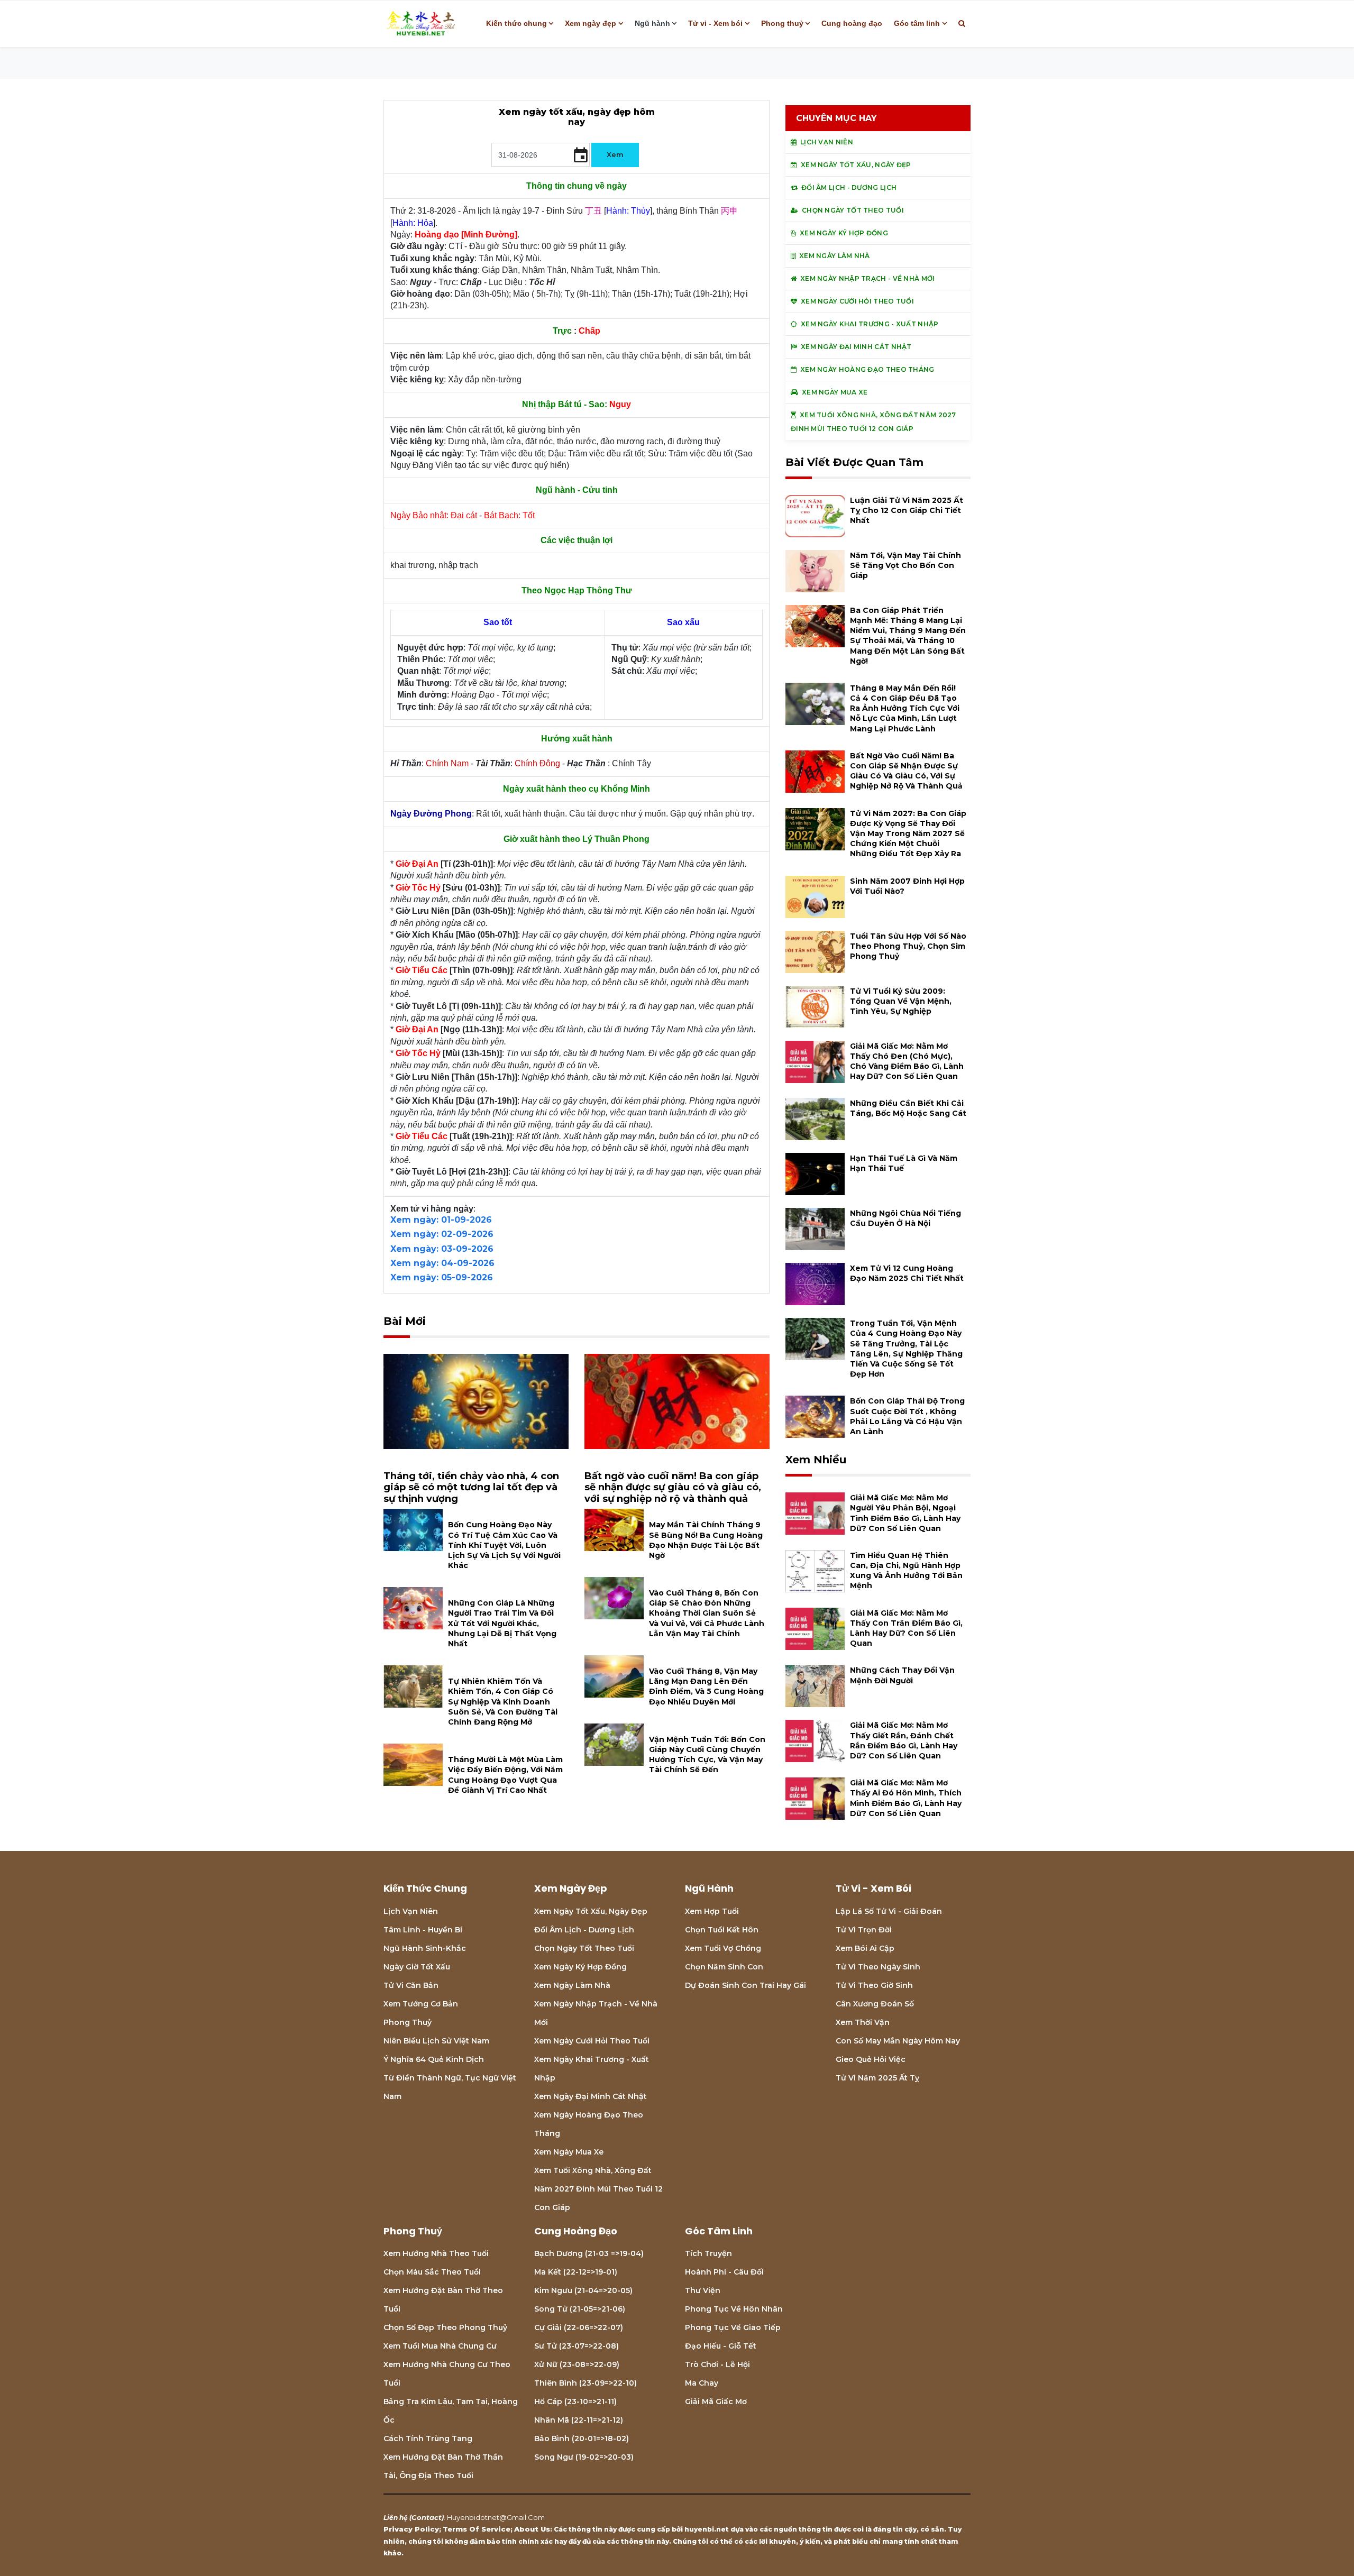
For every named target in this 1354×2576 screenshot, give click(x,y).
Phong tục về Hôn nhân (734, 2309)
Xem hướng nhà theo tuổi (436, 2253)
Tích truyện (708, 2253)
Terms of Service (477, 2529)
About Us (532, 2529)
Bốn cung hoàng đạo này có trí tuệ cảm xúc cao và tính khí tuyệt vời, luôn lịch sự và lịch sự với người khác (504, 1545)
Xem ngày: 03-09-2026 (442, 1249)
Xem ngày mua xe (569, 2152)
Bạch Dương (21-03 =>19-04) (589, 2253)
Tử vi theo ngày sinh (878, 1967)
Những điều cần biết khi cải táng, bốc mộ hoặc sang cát (908, 1108)
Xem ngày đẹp (591, 23)
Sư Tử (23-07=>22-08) (577, 2346)
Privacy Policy (411, 2529)
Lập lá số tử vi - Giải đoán (889, 1911)
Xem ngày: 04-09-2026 (442, 1263)
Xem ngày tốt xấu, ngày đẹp (591, 1911)
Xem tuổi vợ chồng (723, 1948)
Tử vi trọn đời (864, 1930)
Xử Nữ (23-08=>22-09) (577, 2364)
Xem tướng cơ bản (421, 2004)
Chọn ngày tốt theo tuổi (584, 1948)
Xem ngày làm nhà (572, 1985)
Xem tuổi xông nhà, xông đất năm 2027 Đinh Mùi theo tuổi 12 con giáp (598, 2189)
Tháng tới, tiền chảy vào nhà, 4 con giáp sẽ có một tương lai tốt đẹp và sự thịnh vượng (471, 1487)
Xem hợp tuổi (712, 1911)
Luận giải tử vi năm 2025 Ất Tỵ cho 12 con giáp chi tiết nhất (907, 510)
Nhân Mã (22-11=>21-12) (579, 2420)
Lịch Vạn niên (411, 1911)
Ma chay (702, 2383)
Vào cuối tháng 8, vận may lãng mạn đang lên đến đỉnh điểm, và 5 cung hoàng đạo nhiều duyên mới (706, 1686)
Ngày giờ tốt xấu (417, 1967)
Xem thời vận (863, 2022)
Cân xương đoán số (875, 2004)
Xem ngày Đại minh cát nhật (591, 2096)
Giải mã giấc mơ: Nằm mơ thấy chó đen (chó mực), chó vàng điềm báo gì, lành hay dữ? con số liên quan (907, 1061)
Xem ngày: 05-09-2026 (442, 1277)
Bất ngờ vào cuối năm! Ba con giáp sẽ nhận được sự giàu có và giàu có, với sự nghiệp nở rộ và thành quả (673, 1487)
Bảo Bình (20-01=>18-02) (582, 2439)
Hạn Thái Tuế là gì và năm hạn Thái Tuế (904, 1163)
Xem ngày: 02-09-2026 (442, 1234)
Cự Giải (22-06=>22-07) (579, 2327)
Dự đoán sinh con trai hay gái (745, 1985)
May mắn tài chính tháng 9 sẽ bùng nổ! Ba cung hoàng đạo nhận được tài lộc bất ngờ (706, 1540)
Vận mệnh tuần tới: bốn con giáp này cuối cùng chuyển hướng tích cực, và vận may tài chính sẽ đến (707, 1755)
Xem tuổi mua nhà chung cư (440, 2346)
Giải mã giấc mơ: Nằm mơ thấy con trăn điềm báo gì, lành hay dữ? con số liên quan (906, 1628)
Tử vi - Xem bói (715, 23)
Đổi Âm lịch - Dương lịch (584, 1930)
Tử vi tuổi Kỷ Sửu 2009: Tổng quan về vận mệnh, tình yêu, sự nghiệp (901, 1001)
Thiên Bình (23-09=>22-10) (585, 2383)
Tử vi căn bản (411, 1985)
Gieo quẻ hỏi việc (871, 2059)
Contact (427, 2517)
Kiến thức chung (516, 23)
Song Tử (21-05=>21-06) (580, 2309)
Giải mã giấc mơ (716, 2401)
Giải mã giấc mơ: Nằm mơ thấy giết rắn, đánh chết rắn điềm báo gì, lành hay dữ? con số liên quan (904, 1740)
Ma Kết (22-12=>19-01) (576, 2272)
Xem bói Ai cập (865, 1948)
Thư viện (703, 2290)
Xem (615, 154)
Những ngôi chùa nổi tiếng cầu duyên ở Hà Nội (905, 1218)
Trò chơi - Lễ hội (717, 2364)
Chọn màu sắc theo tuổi (432, 2272)
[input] (541, 155)
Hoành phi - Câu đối (724, 2272)
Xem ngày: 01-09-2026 (441, 1220)
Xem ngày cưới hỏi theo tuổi (592, 2041)
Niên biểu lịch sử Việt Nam (436, 2041)
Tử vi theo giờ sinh (874, 1985)
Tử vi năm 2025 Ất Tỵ (877, 2078)
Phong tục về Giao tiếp (733, 2327)
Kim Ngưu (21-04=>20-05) (583, 2290)
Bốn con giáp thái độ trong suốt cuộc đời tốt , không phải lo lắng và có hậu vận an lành (907, 1416)
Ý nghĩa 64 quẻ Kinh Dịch (434, 2059)
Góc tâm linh (917, 23)
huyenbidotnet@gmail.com (496, 2517)
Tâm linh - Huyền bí (423, 1930)
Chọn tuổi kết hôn (722, 1930)
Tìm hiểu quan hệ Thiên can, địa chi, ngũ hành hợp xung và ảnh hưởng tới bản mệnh (906, 1571)
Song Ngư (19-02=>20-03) (584, 2457)
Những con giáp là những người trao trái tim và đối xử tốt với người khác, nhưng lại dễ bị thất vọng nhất (502, 1623)
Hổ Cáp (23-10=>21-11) (575, 2401)
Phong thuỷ (782, 23)
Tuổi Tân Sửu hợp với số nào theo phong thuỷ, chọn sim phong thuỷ (908, 946)
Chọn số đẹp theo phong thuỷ (445, 2327)
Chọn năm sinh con (724, 1967)
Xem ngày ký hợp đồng (580, 1967)
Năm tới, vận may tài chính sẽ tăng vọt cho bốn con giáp (905, 565)
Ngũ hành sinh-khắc (425, 1948)
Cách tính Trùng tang (428, 2439)
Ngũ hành (652, 23)
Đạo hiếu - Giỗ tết (721, 2346)
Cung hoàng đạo (852, 23)
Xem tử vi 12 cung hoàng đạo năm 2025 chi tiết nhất (907, 1273)
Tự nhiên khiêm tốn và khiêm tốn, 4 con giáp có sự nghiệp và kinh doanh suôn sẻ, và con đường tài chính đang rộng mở (503, 1702)
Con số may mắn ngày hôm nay (898, 2041)
